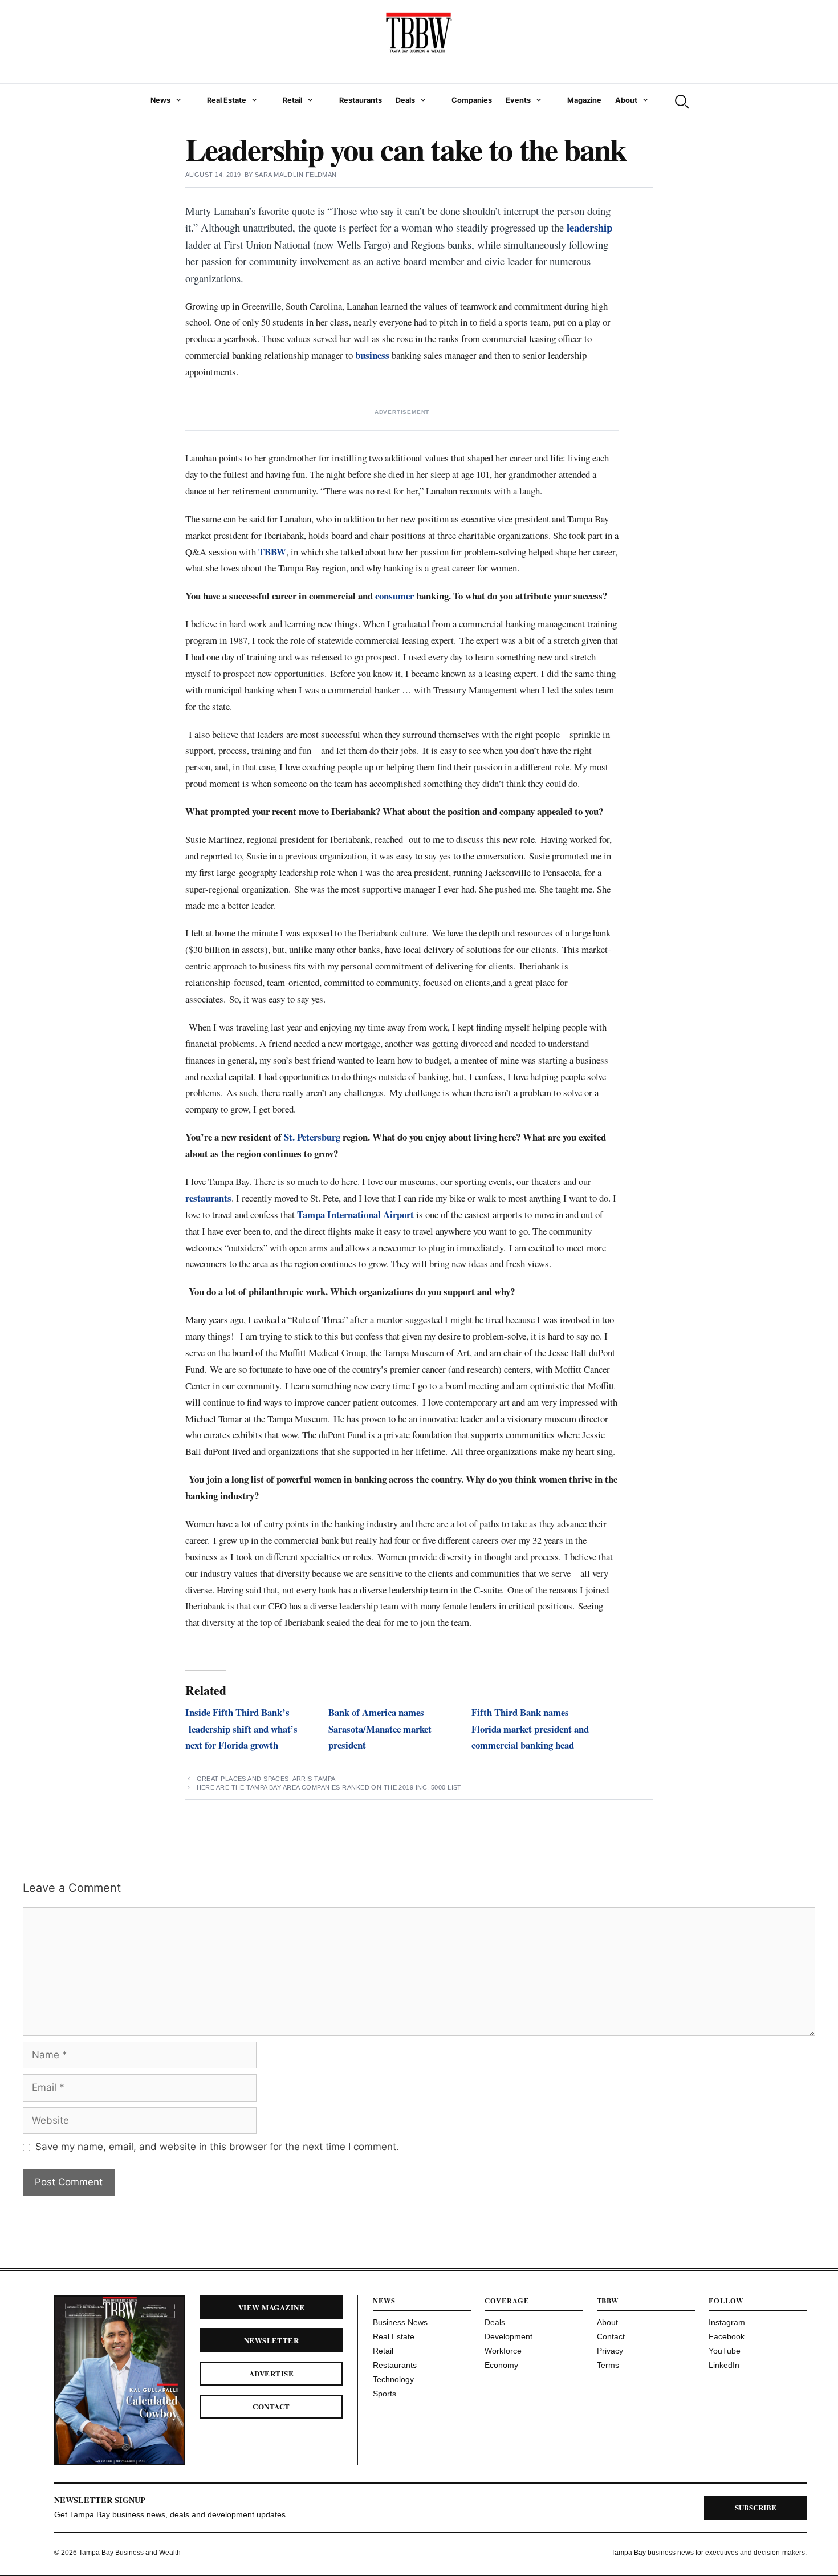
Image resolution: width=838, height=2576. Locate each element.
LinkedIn (724, 2365)
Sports (385, 2394)
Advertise (271, 2373)
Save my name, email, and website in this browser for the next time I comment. (217, 2147)
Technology (393, 2379)
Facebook (727, 2336)
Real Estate (227, 100)
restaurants (208, 1198)
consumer (394, 596)
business (372, 355)
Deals (405, 100)
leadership (589, 227)
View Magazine (271, 2307)
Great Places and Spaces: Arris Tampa (266, 1779)
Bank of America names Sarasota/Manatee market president (380, 1729)
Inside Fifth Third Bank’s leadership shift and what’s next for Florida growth (241, 1729)
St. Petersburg (312, 1137)
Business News (400, 2322)
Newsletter (272, 2340)
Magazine (584, 100)
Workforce (503, 2351)
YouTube (725, 2351)
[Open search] (681, 100)
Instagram (727, 2322)
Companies (472, 100)
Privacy (610, 2351)
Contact (271, 2406)
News (160, 100)
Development (509, 2336)
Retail (292, 100)
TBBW (272, 552)
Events (518, 100)
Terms (608, 2365)
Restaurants (361, 100)
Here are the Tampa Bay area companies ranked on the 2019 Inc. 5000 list (329, 1787)
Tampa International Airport (355, 1214)
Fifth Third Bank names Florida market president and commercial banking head (530, 1729)
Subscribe (756, 2507)
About (626, 100)
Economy (501, 2365)
